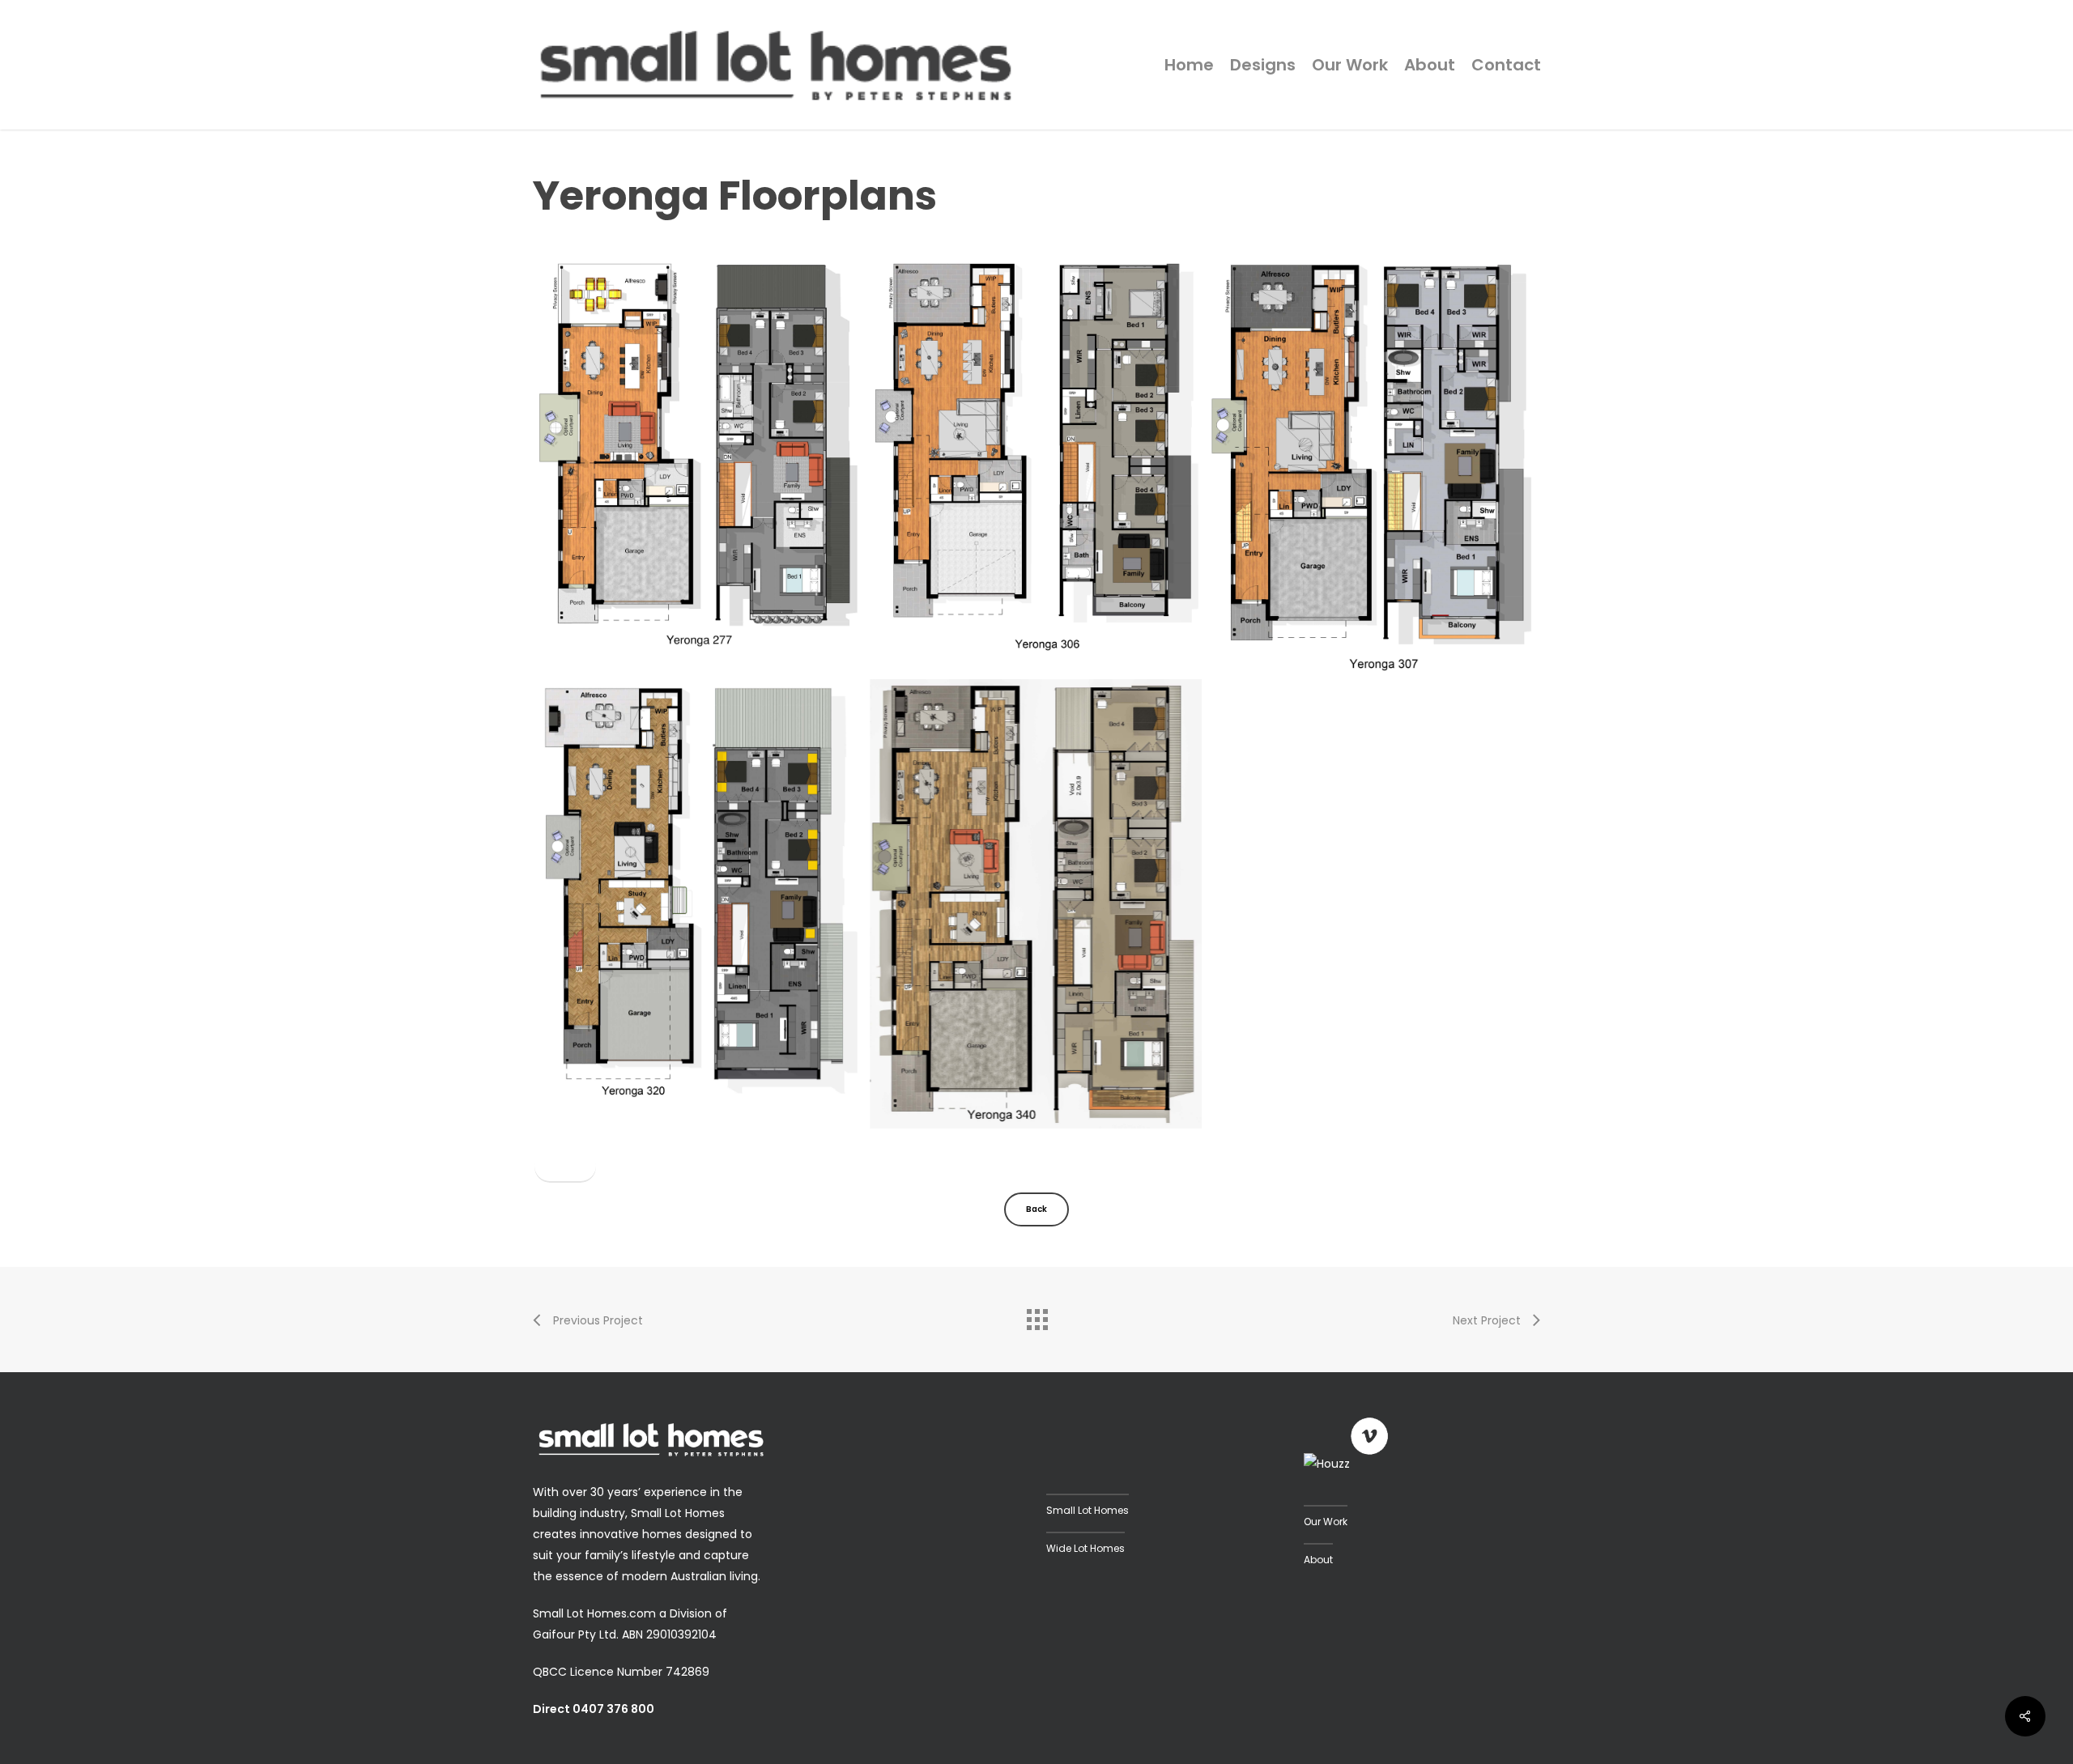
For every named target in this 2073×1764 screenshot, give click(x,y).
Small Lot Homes (1088, 1510)
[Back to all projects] (1036, 1316)
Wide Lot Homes (1085, 1548)
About (1318, 1560)
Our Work (1326, 1522)
